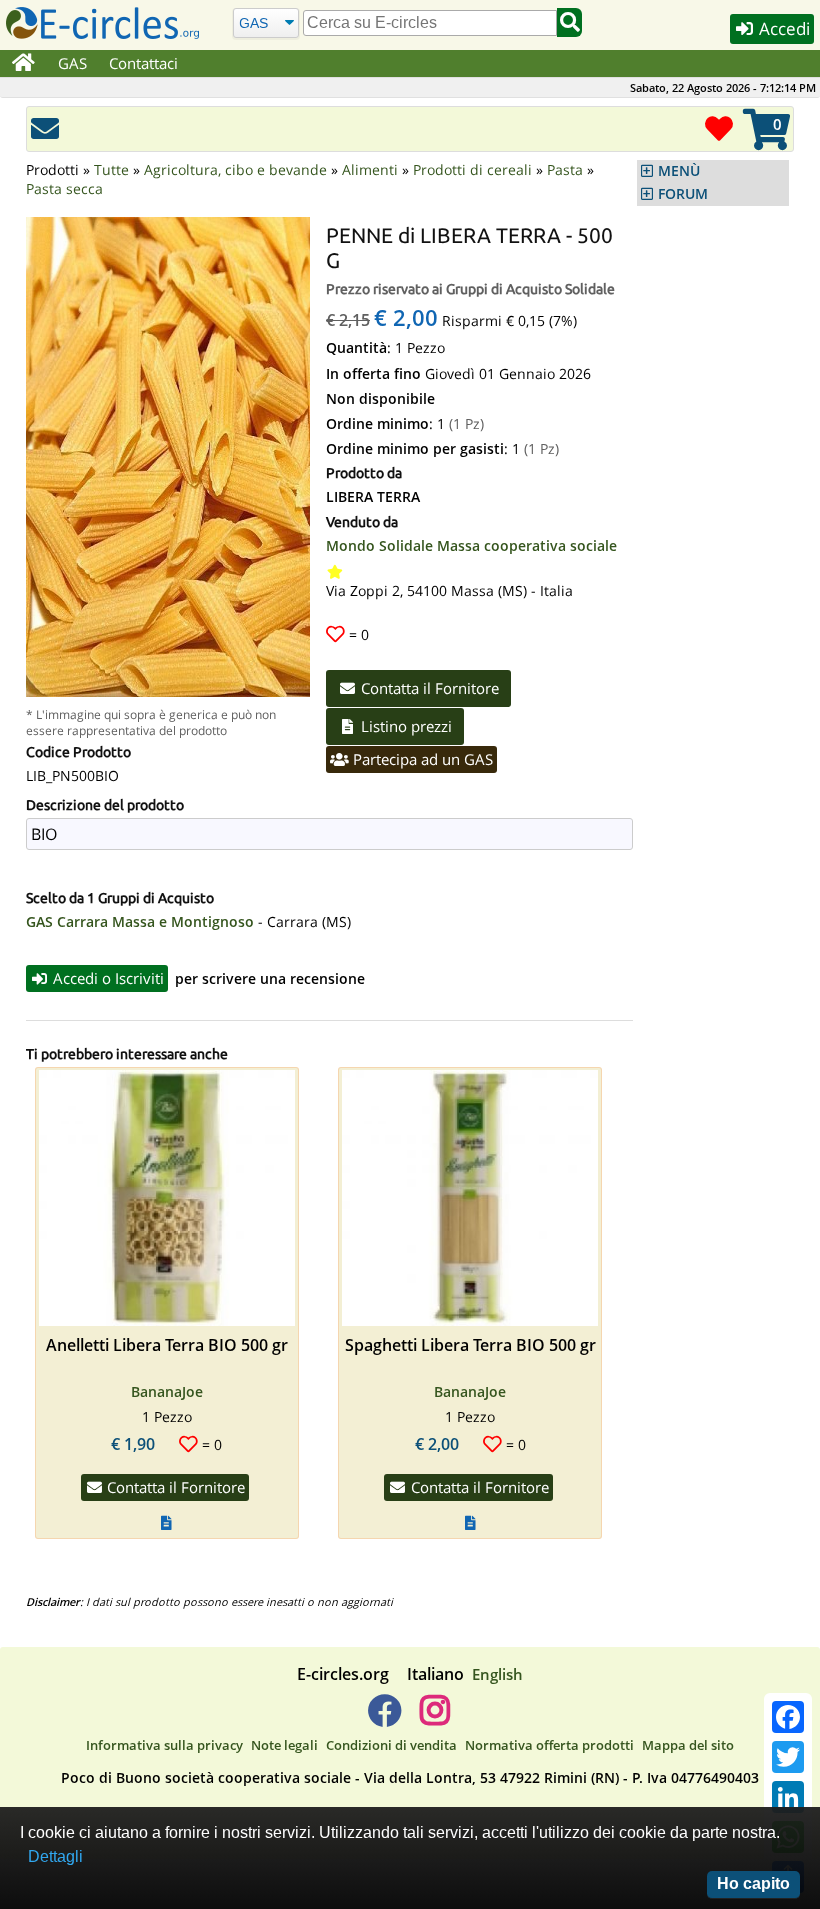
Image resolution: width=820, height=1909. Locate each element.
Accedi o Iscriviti (106, 978)
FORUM (683, 194)
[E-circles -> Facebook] (384, 1718)
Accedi (782, 28)
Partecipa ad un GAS (421, 759)
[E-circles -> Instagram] (434, 1718)
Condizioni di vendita (391, 1745)
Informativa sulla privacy (164, 1745)
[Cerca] (569, 22)
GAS (72, 63)
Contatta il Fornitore (428, 688)
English (497, 1674)
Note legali (284, 1745)
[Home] (23, 64)
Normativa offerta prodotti (549, 1745)
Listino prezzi (404, 726)
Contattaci (143, 63)
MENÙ (679, 171)
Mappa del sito (688, 1745)
